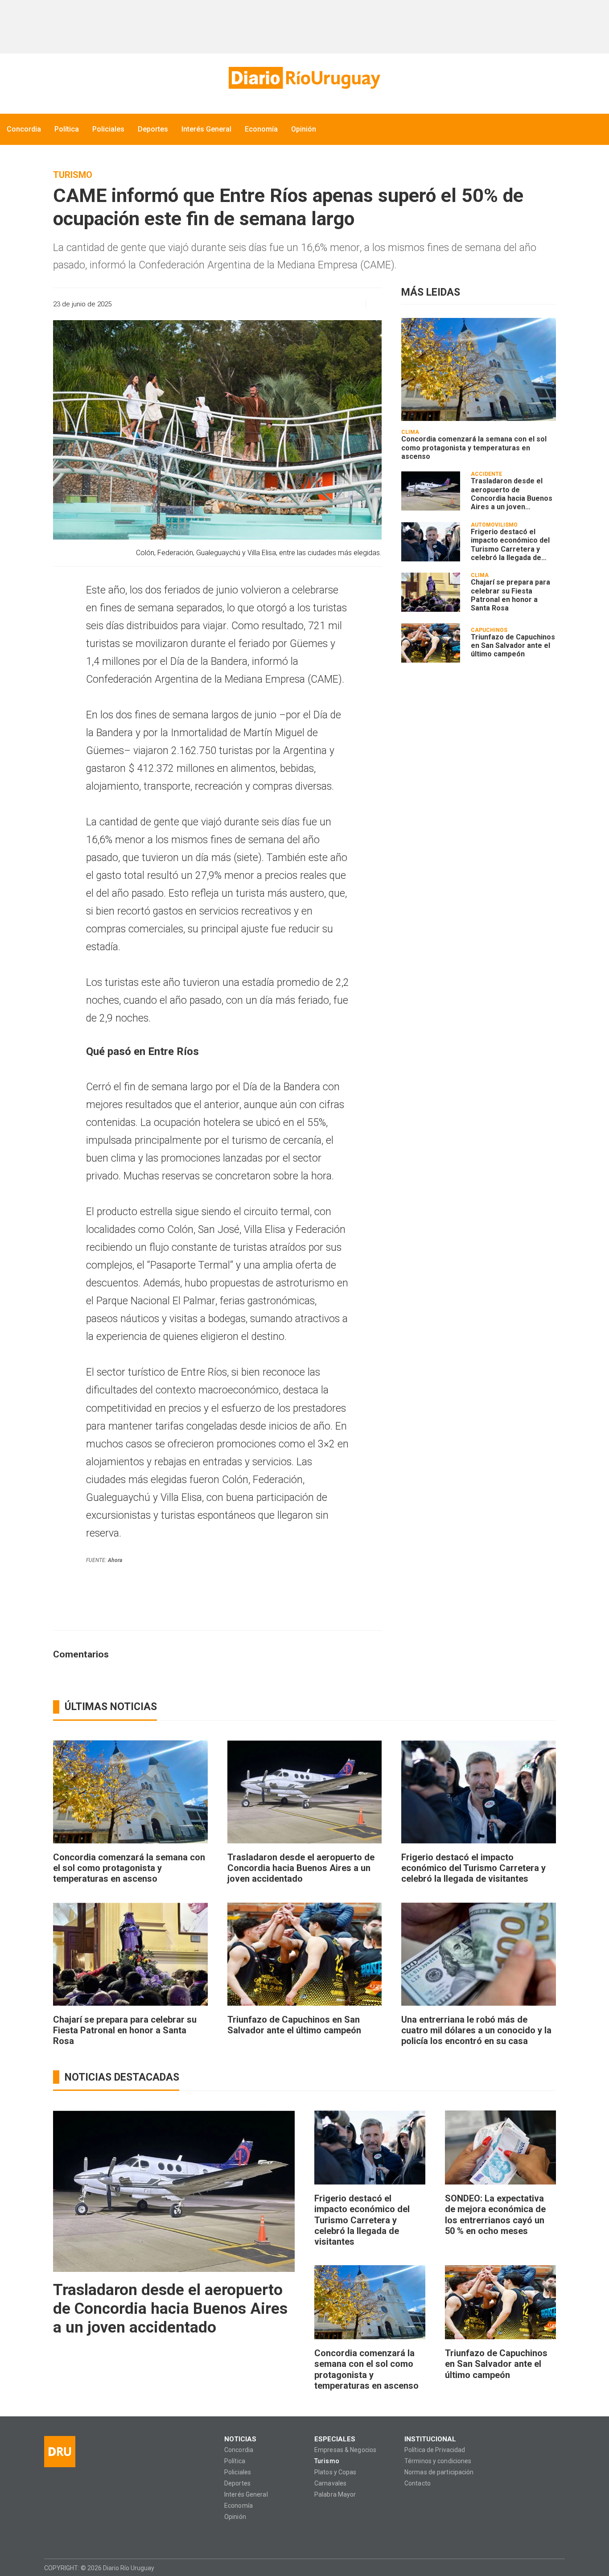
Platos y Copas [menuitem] (335, 2472)
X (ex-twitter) (85, 2537)
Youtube (103, 2537)
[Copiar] (307, 304)
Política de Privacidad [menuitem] (435, 2450)
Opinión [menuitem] (304, 129)
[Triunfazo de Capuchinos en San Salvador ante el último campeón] (431, 643)
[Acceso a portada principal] (304, 78)
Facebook (51, 2537)
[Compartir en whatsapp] (275, 304)
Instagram (68, 2537)
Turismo (73, 175)
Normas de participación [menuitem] (439, 2472)
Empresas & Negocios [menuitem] (345, 2450)
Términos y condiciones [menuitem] (438, 2461)
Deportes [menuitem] (153, 129)
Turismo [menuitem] (327, 2461)
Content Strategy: (540, 2568)
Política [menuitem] (67, 129)
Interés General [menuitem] (206, 129)
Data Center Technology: (557, 2568)
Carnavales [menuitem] (330, 2483)
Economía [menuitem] (261, 129)
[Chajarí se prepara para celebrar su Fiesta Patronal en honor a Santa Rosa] (431, 592)
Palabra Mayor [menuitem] (335, 2495)
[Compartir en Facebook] (291, 304)
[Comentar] (371, 304)
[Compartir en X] (322, 304)
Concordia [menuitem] (24, 129)
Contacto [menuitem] (418, 2483)
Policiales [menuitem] (108, 129)
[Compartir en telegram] (338, 304)
